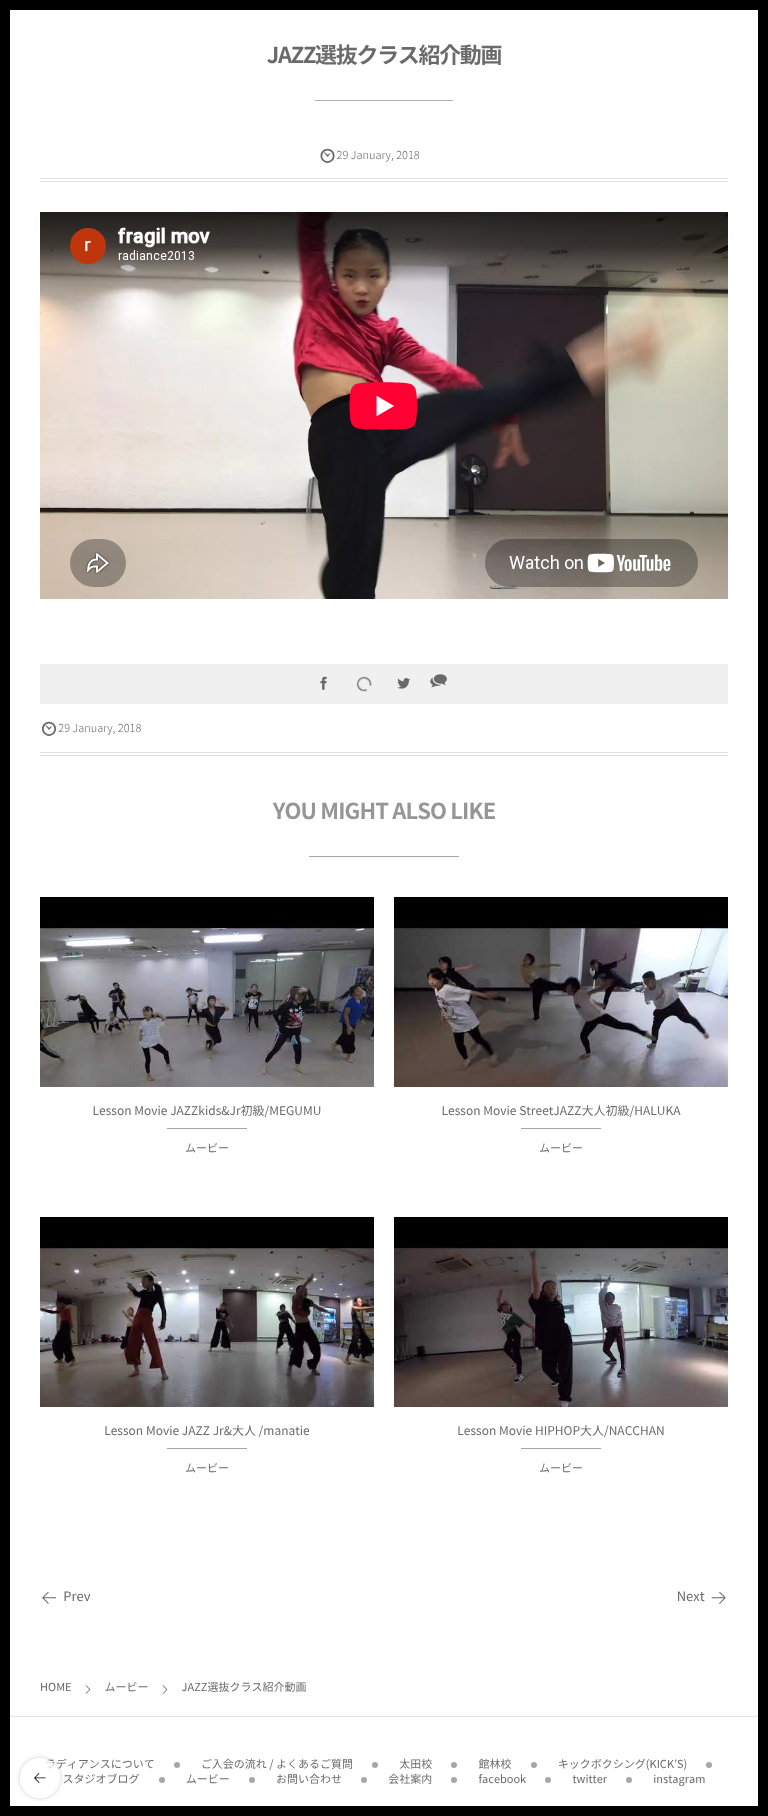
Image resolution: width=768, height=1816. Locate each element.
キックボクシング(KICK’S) (623, 1763)
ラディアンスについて (100, 1763)
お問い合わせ (309, 1778)
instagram (679, 1778)
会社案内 (410, 1778)
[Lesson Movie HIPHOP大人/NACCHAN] (561, 1342)
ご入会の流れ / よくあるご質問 (277, 1763)
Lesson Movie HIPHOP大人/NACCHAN (560, 1430)
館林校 (495, 1763)
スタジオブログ (101, 1778)
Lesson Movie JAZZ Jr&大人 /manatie (207, 1430)
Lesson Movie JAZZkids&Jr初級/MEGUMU (207, 1110)
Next (691, 1596)
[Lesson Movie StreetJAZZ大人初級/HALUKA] (561, 1022)
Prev (76, 1596)
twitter (589, 1778)
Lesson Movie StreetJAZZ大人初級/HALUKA (561, 1110)
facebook (503, 1778)
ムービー (207, 1147)
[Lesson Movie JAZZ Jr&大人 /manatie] (207, 1342)
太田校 (415, 1763)
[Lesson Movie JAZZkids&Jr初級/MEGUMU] (207, 1022)
